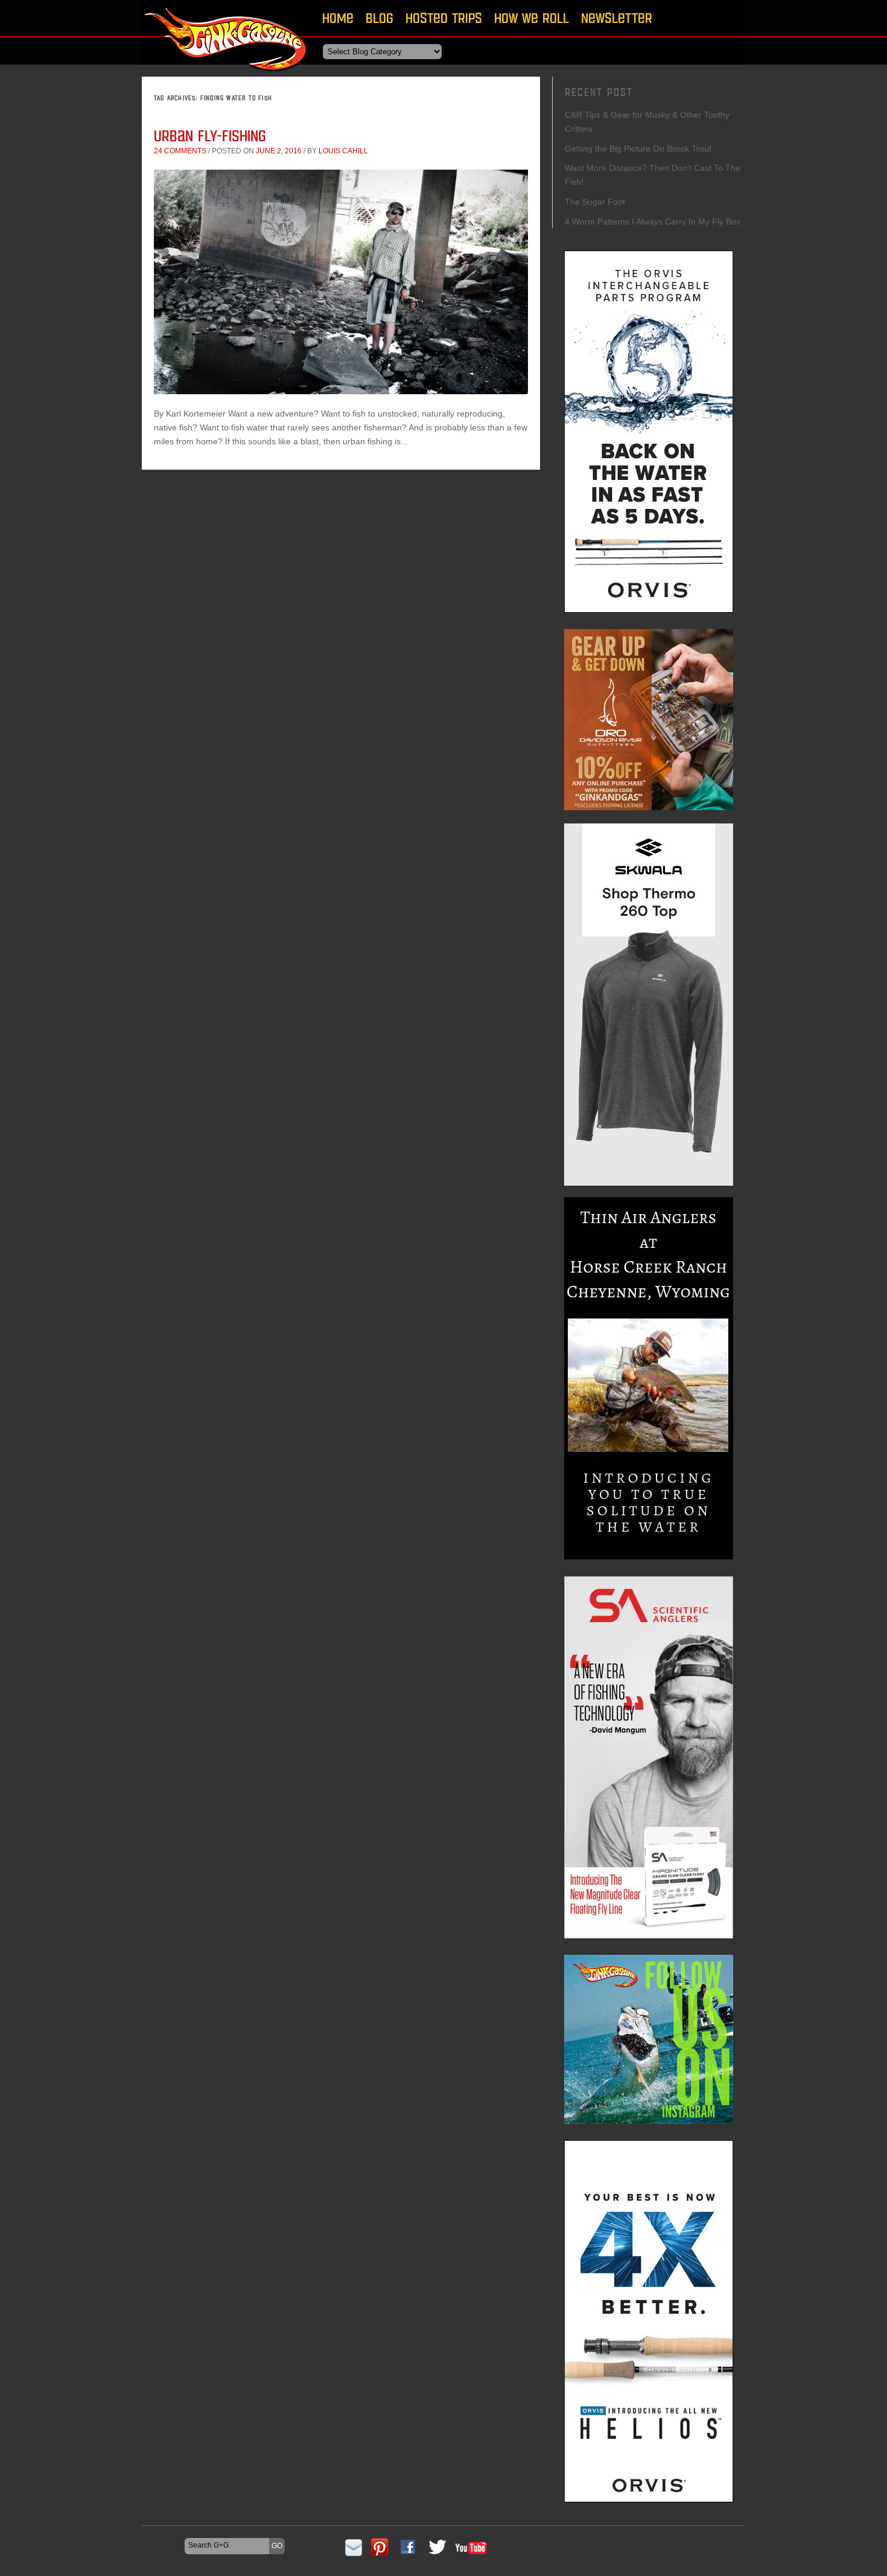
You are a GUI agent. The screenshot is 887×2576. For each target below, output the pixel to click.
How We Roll (532, 18)
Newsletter (617, 18)
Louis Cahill (343, 151)
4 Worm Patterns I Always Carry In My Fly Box (653, 222)
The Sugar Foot (595, 202)
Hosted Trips (444, 18)
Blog (380, 18)
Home (338, 18)
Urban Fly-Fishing (210, 136)
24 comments (180, 151)
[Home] (226, 75)
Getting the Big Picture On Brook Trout (638, 149)
